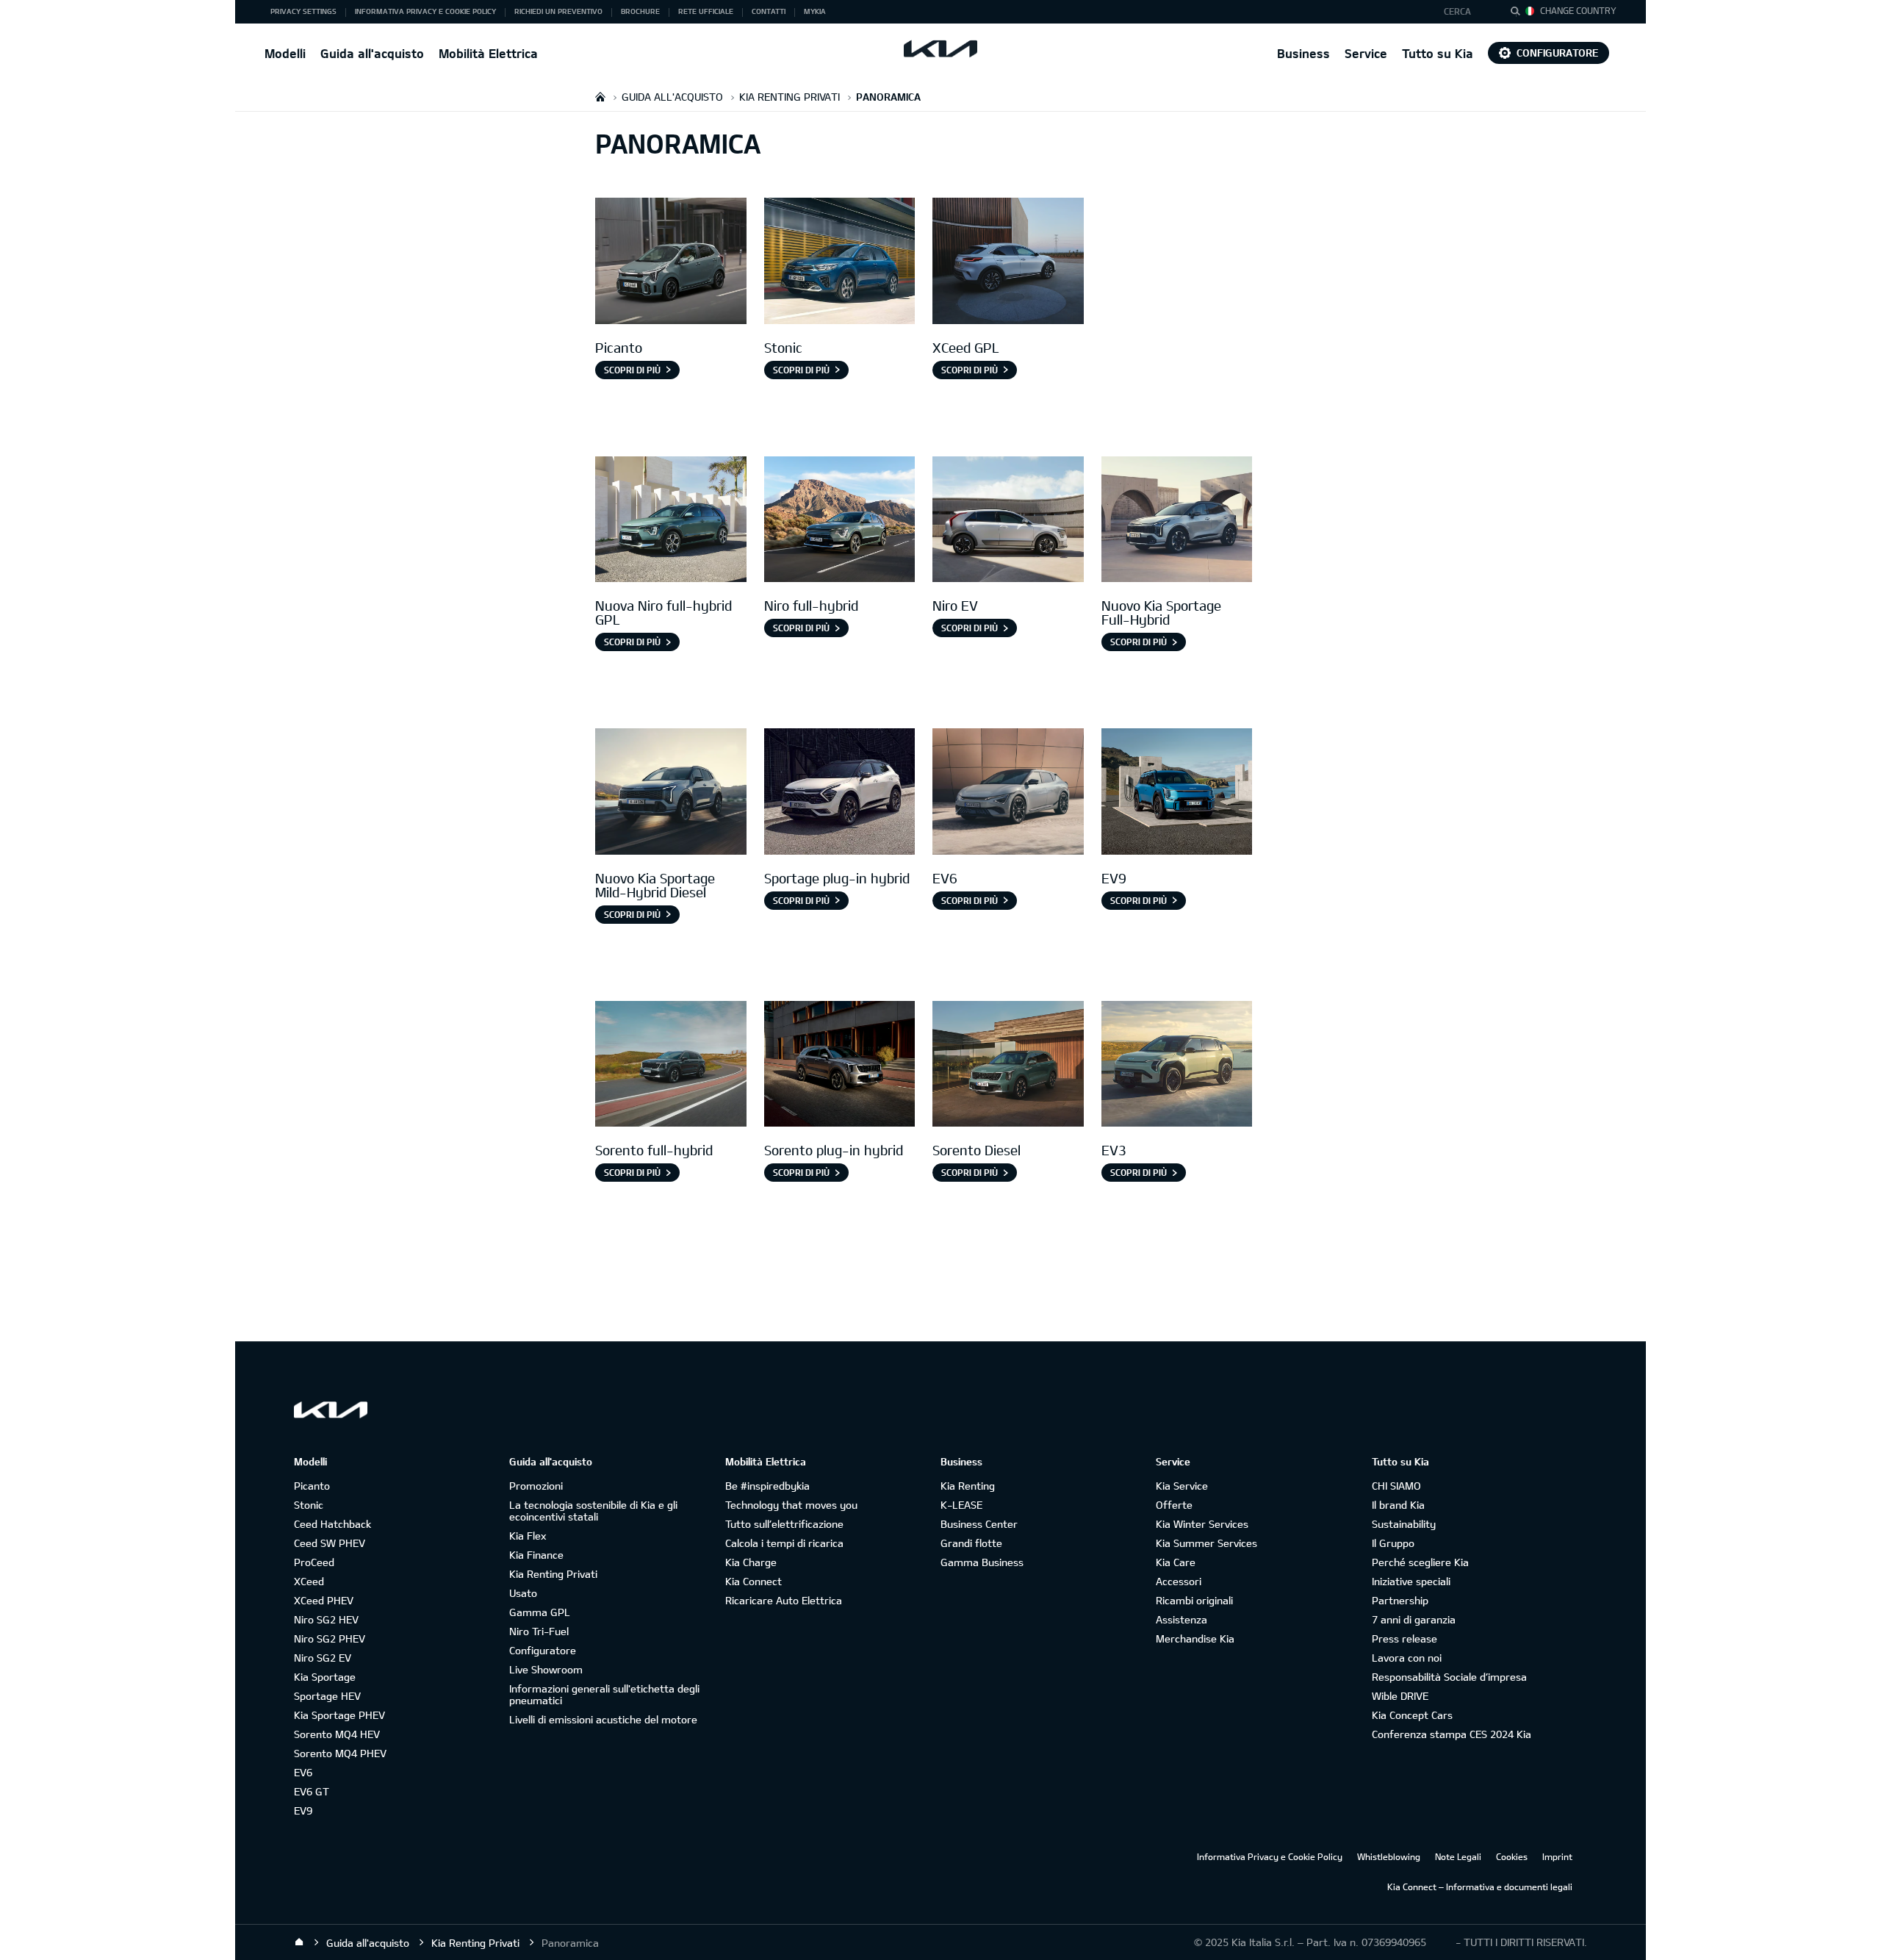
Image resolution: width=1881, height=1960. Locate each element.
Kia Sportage (325, 1677)
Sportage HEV (327, 1696)
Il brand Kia (1398, 1505)
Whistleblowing (1389, 1856)
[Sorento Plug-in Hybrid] (840, 1066)
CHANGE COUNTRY (1578, 10)
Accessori (1179, 1581)
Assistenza (1182, 1619)
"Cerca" (1519, 13)
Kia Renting (968, 1486)
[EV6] (1008, 793)
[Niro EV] (1008, 521)
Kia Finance (536, 1555)
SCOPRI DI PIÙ (801, 1172)
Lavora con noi (1407, 1658)
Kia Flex (528, 1536)
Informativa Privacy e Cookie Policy (1270, 1856)
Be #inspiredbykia (767, 1486)
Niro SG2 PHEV (330, 1638)
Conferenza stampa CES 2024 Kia (1452, 1734)
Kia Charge (751, 1562)
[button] (1465, 12)
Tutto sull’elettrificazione (784, 1524)
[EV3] (1177, 1066)
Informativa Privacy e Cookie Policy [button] (425, 11)
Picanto (312, 1486)
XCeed (309, 1581)
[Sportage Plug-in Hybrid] (840, 793)
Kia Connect (754, 1581)
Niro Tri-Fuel (539, 1631)
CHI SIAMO (1396, 1486)
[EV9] (1177, 793)
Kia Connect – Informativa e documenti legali (1480, 1887)
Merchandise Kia (1195, 1638)
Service (1366, 53)
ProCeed (314, 1562)
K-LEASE (961, 1505)
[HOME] (600, 97)
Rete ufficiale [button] (706, 11)
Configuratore (1557, 53)
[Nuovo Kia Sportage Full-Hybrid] (1177, 521)
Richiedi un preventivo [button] (558, 11)
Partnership (1400, 1600)
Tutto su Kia (1438, 53)
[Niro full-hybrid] (840, 521)
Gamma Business (982, 1562)
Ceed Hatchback (332, 1524)
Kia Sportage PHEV (339, 1715)
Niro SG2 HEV (326, 1619)
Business (1303, 53)
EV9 (303, 1810)
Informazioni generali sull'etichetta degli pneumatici (604, 1694)
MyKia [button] (815, 11)
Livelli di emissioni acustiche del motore (603, 1719)
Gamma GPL (540, 1612)
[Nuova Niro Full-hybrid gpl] (671, 521)
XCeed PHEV (324, 1600)
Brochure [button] (640, 11)
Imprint (1557, 1856)
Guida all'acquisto (372, 53)
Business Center (979, 1524)
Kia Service (1182, 1486)
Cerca (1457, 11)
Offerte (1174, 1505)
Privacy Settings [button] (303, 11)
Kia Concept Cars (1412, 1715)
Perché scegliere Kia (1420, 1562)
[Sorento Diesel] (1008, 1066)
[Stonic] (840, 263)
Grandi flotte (971, 1543)
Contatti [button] (769, 11)
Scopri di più (632, 370)
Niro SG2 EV (323, 1658)
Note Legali (1458, 1856)
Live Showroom (546, 1669)
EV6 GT (312, 1791)
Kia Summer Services (1206, 1543)
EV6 (303, 1772)
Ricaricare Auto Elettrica (784, 1600)
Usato (523, 1593)
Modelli (285, 53)
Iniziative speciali (1411, 1581)
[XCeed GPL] (1008, 263)
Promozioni (536, 1486)
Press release (1405, 1638)
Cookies (1512, 1856)
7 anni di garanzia (1414, 1619)
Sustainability (1404, 1524)
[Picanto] (671, 263)
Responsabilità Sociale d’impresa (1449, 1677)
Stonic (309, 1505)
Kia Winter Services (1202, 1524)
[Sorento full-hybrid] (671, 1066)
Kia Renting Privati (553, 1574)
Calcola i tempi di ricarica (784, 1543)
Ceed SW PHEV (330, 1543)
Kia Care (1176, 1562)
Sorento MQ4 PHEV (340, 1753)
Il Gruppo (1393, 1543)
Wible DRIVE (1400, 1696)
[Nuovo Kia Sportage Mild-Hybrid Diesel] (671, 793)
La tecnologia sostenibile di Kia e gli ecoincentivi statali (593, 1511)
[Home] (299, 1942)
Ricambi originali (1194, 1600)
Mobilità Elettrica (488, 53)
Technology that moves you (791, 1505)
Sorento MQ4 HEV (337, 1734)
